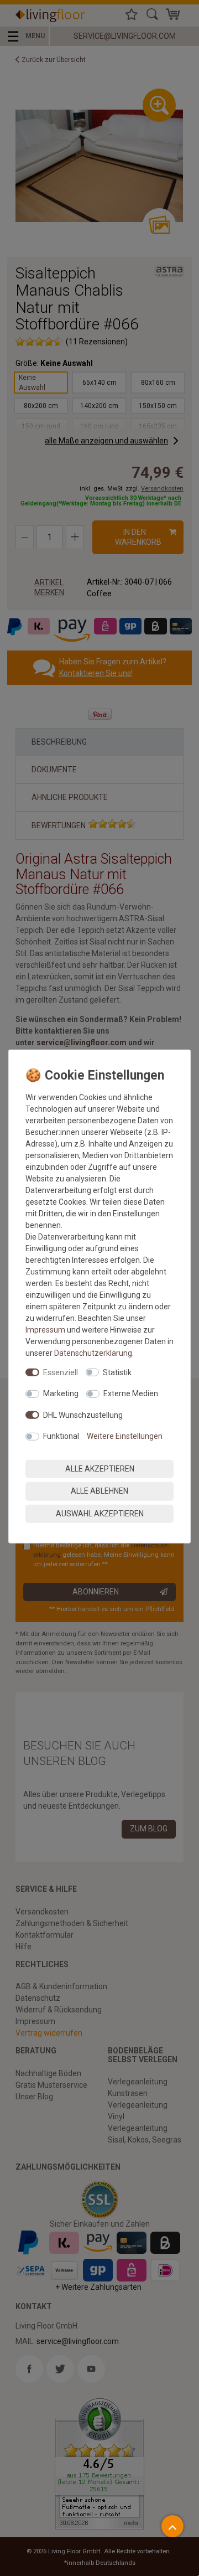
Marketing (61, 1393)
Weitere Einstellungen (125, 1436)
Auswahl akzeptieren (100, 1513)
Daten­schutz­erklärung (93, 1352)
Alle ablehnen (99, 1491)
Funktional (61, 1436)
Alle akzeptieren (100, 1468)
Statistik (117, 1372)
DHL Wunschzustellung (83, 1415)
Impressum (45, 1329)
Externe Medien (131, 1393)
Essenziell (61, 1372)
